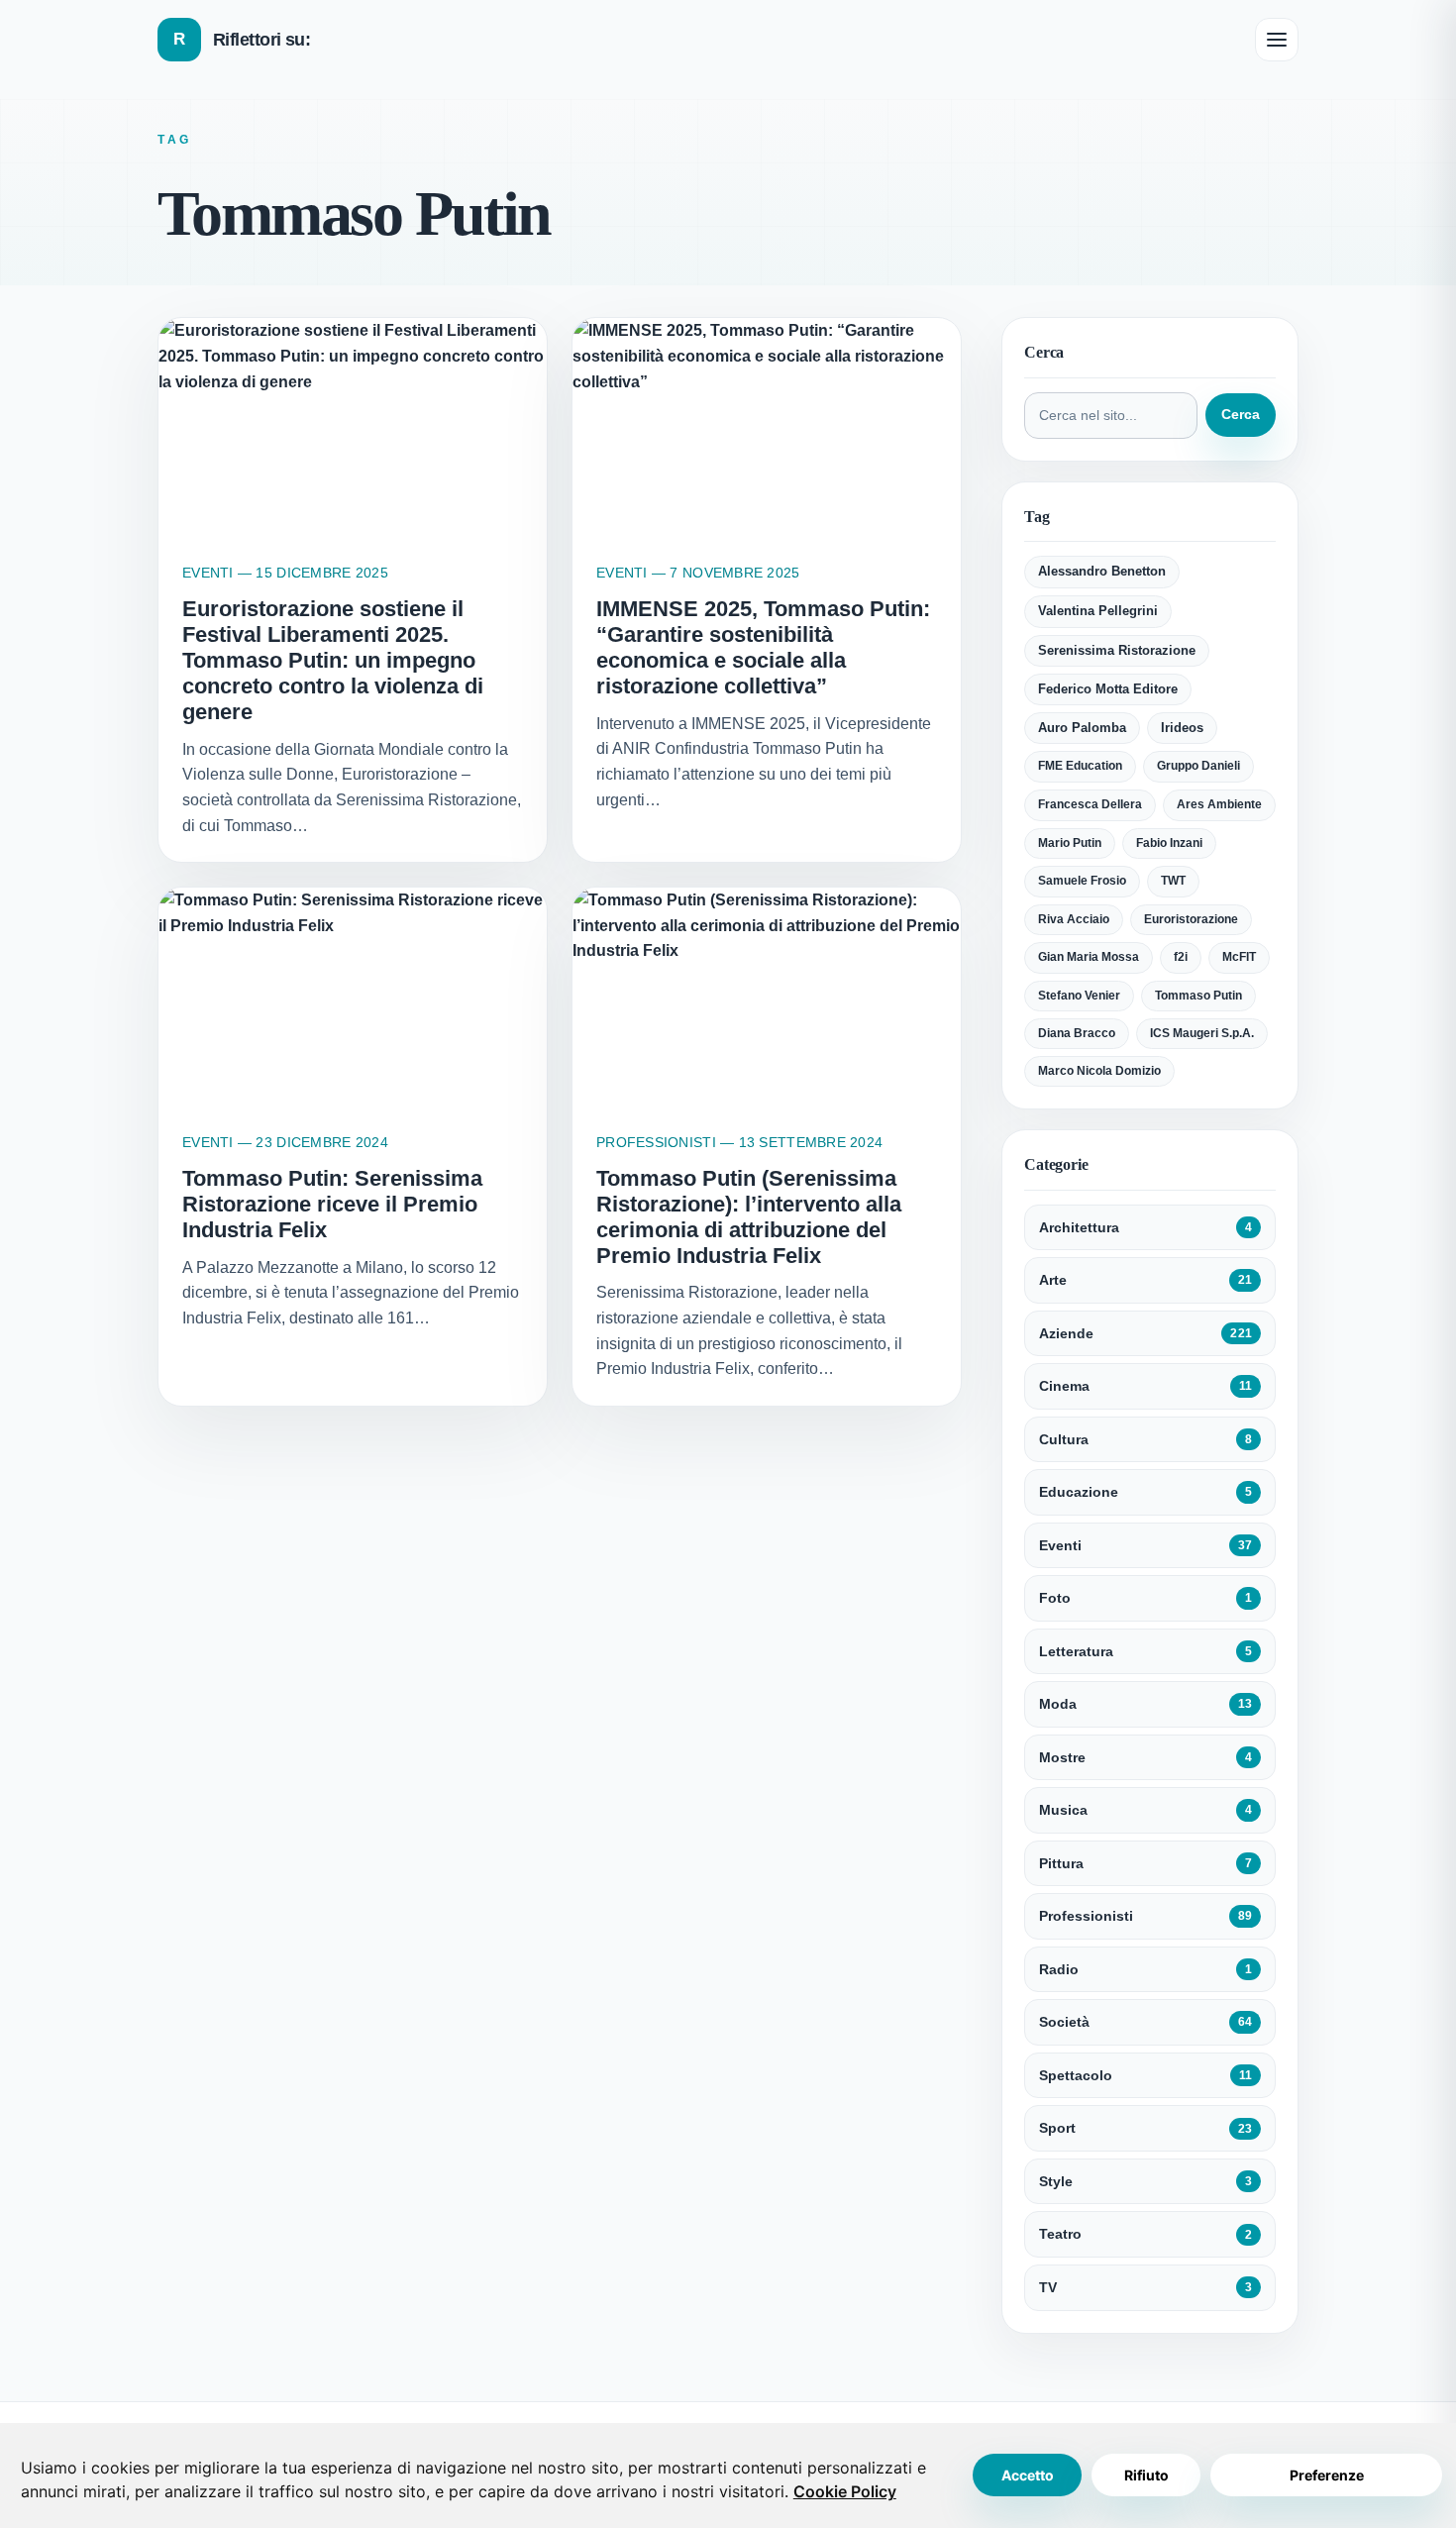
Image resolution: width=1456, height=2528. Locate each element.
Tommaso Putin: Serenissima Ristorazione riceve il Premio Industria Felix (332, 1204)
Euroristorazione (1191, 919)
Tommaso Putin (1198, 996)
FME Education (1080, 766)
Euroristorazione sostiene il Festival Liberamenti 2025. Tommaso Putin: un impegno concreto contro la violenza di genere (333, 660)
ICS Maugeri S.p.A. (1202, 1033)
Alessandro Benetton (1102, 571)
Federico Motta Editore (1108, 689)
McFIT (1239, 957)
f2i (1181, 957)
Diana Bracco (1077, 1033)
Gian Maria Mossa (1089, 957)
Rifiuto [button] (1146, 2475)
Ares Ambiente (1219, 804)
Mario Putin (1070, 843)
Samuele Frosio (1082, 881)
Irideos (1182, 728)
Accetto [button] (1028, 2475)
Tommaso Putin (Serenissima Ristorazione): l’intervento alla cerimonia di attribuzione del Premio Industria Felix (749, 1217)
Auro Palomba (1082, 728)
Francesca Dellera (1090, 804)
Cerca (1241, 415)
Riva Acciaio (1074, 919)
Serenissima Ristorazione (1117, 650)
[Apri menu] (1277, 40)
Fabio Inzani (1169, 843)
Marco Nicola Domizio (1099, 1071)
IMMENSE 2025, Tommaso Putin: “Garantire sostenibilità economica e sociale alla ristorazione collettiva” (763, 647)
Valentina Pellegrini (1098, 611)
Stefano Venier (1079, 996)
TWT (1173, 881)
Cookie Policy (845, 2491)
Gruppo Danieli (1198, 766)
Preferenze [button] (1327, 2475)
